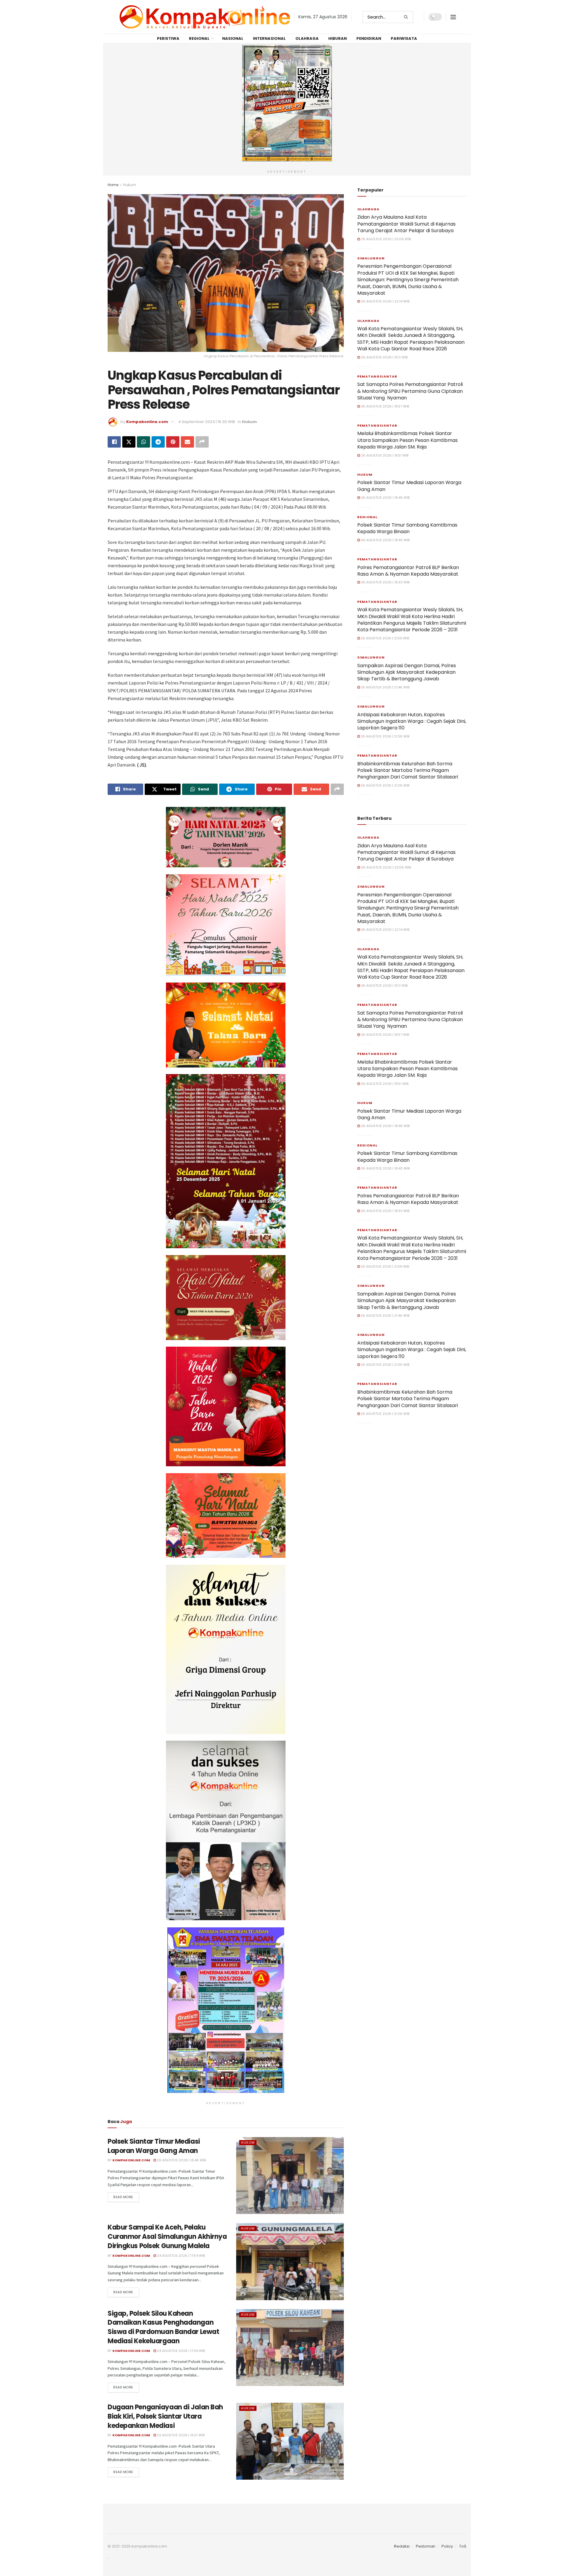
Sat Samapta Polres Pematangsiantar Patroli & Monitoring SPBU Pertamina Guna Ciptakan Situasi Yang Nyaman (410, 391)
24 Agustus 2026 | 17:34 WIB (180, 2351)
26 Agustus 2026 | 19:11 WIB (384, 357)
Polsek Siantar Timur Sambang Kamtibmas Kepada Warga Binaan (407, 528)
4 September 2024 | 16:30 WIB (207, 422)
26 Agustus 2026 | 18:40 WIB (385, 540)
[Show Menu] (453, 17)
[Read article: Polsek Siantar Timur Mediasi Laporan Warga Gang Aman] (290, 2176)
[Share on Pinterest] (173, 442)
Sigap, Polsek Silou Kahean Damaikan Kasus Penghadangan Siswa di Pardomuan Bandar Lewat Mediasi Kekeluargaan (163, 2327)
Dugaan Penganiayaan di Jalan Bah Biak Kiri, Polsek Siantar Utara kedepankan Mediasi (165, 2416)
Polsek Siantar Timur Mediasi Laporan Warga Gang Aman (154, 2146)
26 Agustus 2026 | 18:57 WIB (384, 406)
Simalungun (371, 258)
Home (113, 185)
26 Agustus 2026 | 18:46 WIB (181, 2160)
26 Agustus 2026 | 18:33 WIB (385, 582)
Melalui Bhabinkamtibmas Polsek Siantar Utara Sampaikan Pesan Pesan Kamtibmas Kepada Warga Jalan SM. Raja (407, 440)
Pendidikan (369, 38)
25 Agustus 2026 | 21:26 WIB (385, 785)
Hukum (130, 185)
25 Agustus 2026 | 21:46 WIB (385, 687)
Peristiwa (168, 38)
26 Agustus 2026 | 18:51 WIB (384, 455)
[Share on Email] (187, 442)
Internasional (269, 38)
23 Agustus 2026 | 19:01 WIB (180, 2435)
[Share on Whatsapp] (143, 442)
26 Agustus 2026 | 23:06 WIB (385, 239)
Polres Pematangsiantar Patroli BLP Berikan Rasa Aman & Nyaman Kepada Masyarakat (408, 571)
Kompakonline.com (147, 422)
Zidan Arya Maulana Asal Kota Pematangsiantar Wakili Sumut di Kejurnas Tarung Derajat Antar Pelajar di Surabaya (406, 224)
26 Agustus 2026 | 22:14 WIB (385, 301)
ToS (463, 2546)
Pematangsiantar (377, 376)
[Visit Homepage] (205, 17)
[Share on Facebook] (114, 442)
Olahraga (307, 38)
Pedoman (426, 2546)
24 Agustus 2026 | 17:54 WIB (180, 2256)
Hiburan (338, 38)
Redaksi (402, 2546)
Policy (447, 2546)
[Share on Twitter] (129, 442)
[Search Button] (407, 17)
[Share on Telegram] (158, 442)
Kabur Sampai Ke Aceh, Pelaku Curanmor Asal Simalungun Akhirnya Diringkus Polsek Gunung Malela (167, 2237)
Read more (126, 2197)
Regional (199, 38)
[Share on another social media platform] (202, 442)
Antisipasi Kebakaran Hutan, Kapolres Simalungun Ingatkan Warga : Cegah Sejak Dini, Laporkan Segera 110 (412, 721)
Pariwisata (404, 38)
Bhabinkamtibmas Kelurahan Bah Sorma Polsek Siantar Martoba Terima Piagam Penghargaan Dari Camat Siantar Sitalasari (408, 770)
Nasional (233, 38)
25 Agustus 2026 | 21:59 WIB (384, 638)
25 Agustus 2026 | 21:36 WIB (385, 736)
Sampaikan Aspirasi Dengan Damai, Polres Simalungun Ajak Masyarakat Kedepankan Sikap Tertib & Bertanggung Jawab (407, 672)
